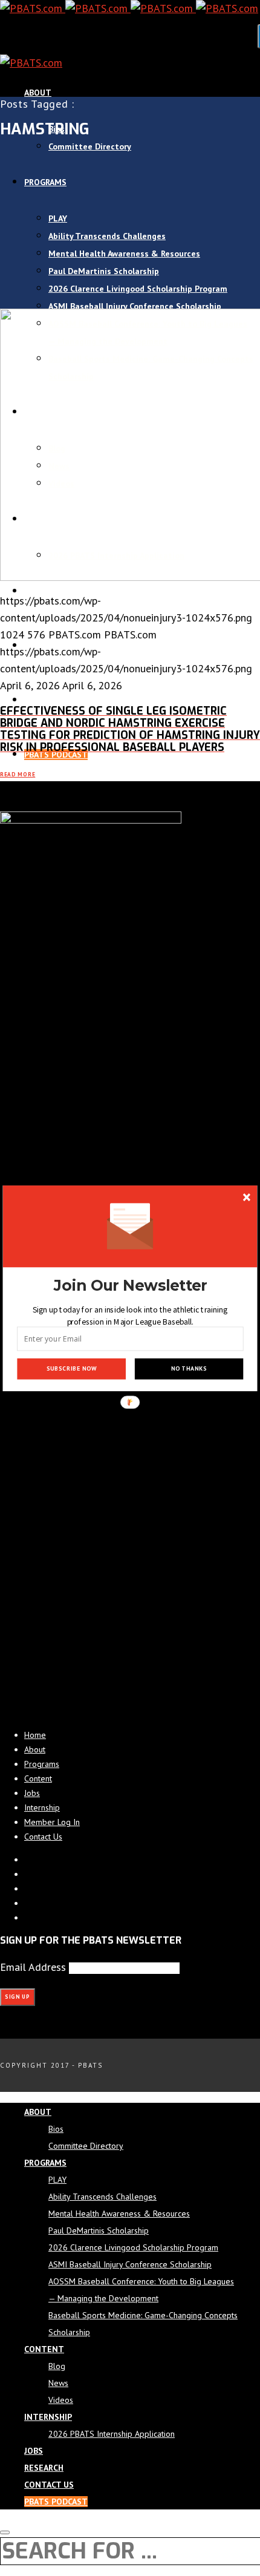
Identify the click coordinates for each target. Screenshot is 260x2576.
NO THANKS (189, 1368)
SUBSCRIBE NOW (72, 1368)
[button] (130, 1286)
